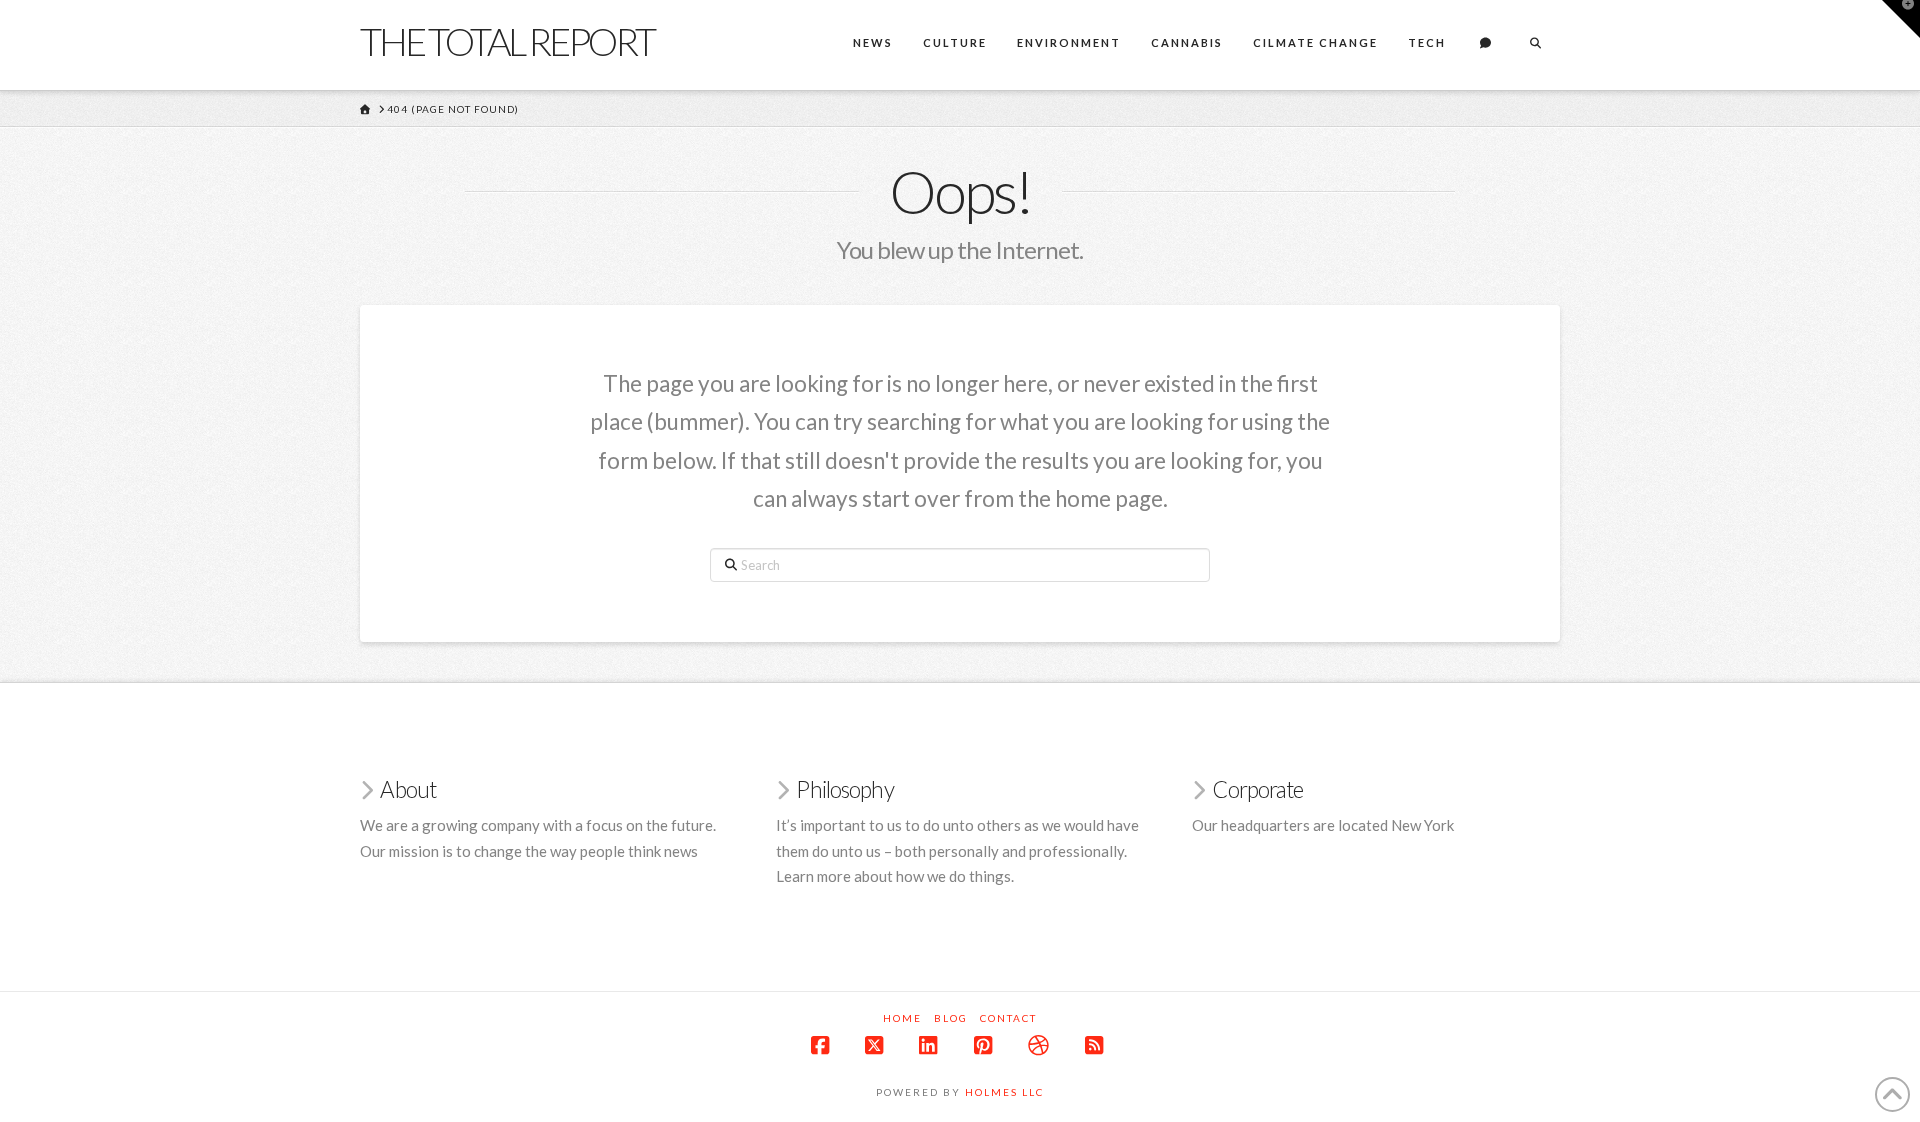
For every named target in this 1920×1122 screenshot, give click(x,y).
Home (902, 1018)
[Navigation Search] (1535, 45)
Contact (1008, 1018)
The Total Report (507, 41)
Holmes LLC (1004, 1092)
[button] (1901, 19)
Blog (951, 1018)
